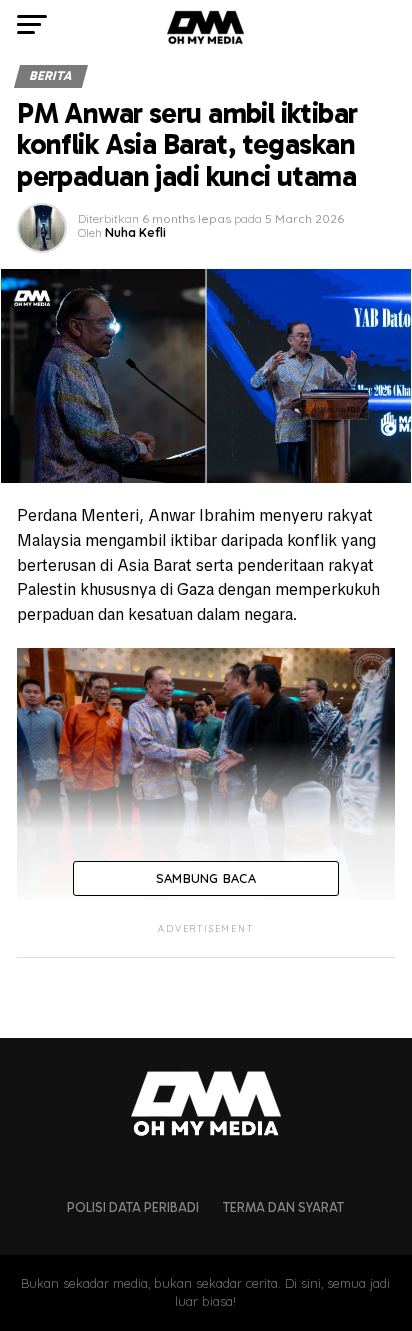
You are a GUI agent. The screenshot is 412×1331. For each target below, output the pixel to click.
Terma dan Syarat (283, 1207)
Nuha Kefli (135, 232)
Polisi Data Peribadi (133, 1207)
